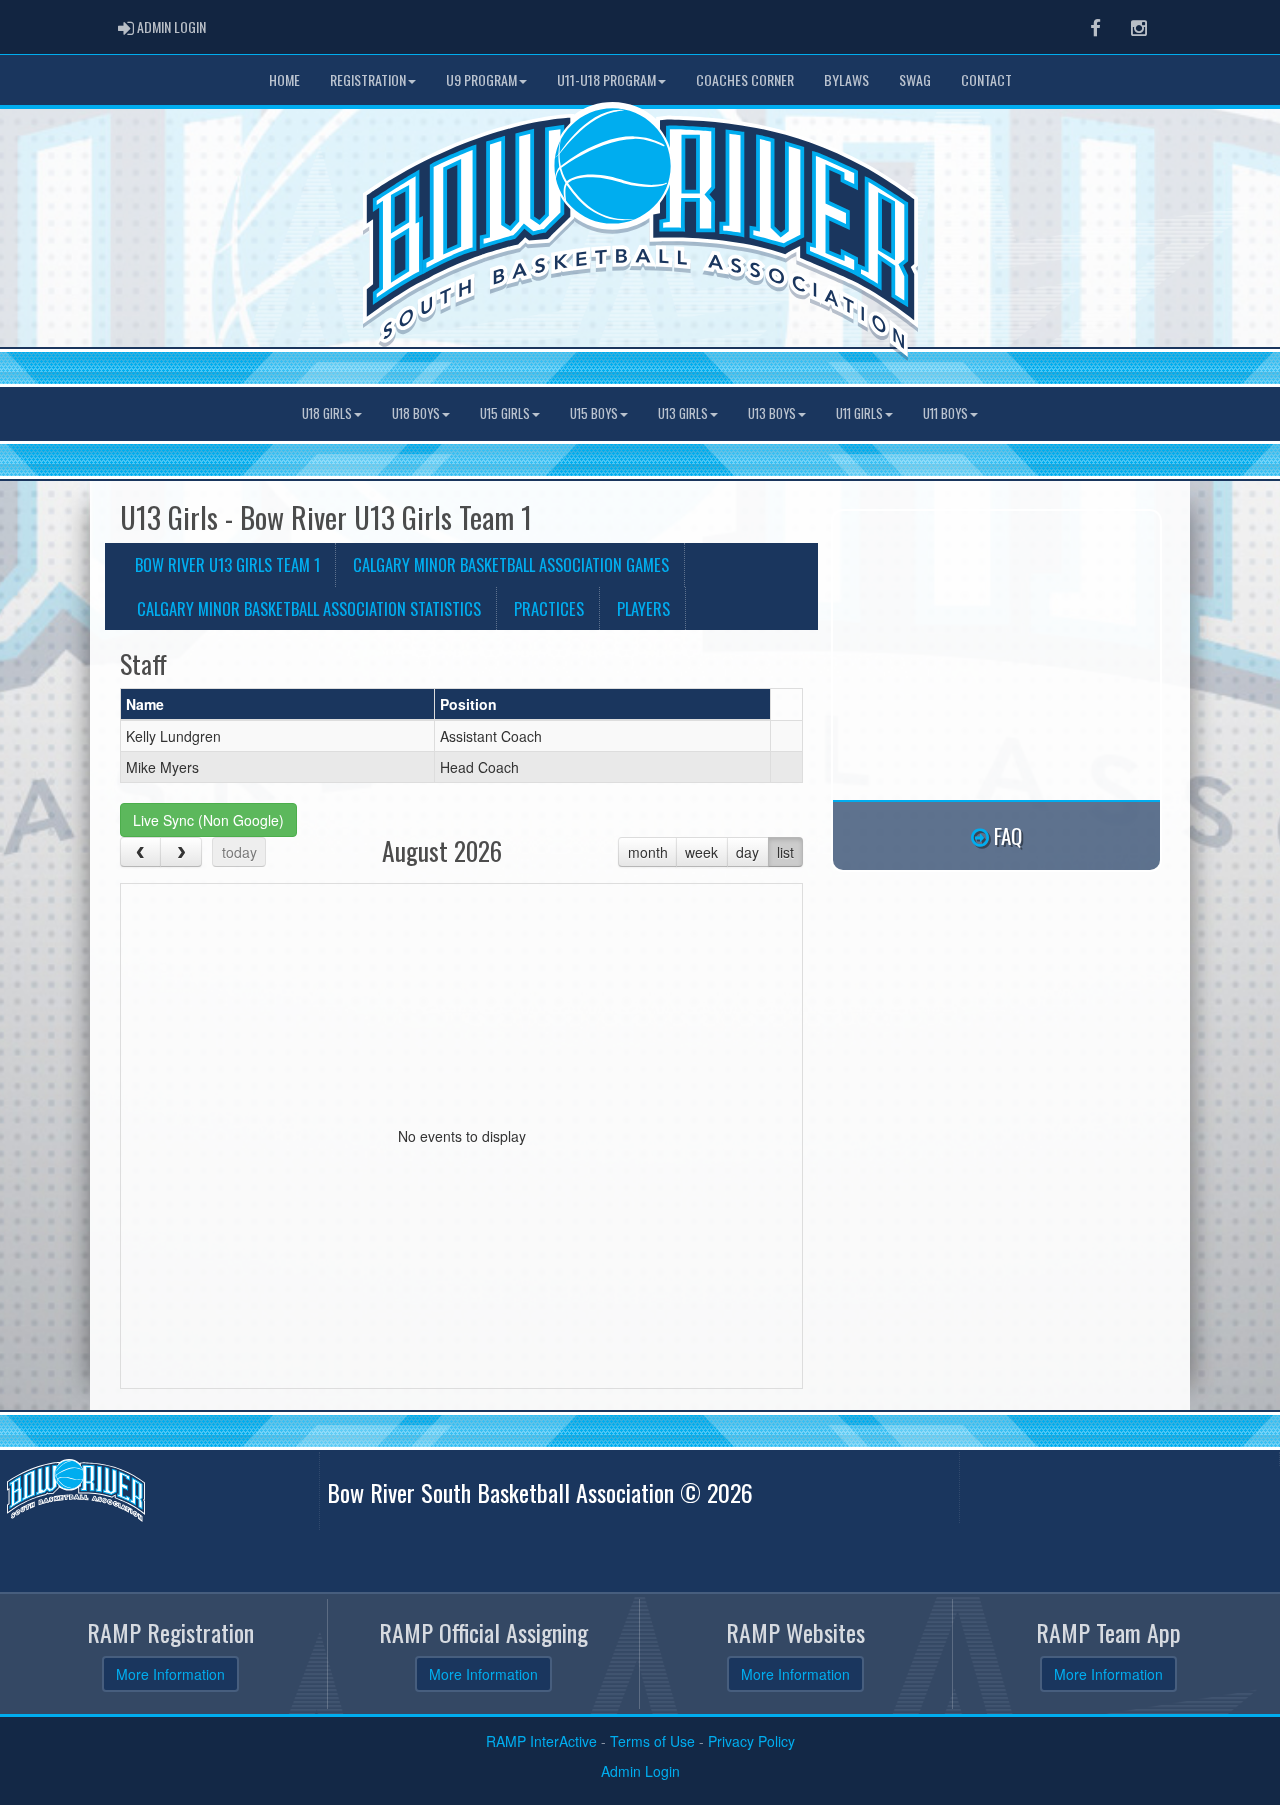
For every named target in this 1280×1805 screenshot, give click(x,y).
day (747, 852)
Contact (986, 79)
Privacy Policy (751, 1741)
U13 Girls (683, 413)
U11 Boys (945, 413)
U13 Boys (772, 413)
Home (284, 79)
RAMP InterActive (541, 1741)
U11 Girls (859, 413)
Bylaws (846, 79)
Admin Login (640, 1771)
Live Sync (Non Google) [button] (208, 820)
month (648, 852)
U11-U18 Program (606, 79)
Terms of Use (652, 1741)
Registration (368, 79)
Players (643, 608)
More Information (170, 1674)
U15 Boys (594, 413)
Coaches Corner (745, 79)
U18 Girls (327, 413)
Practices (549, 608)
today (239, 852)
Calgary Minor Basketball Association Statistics (309, 608)
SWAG (915, 79)
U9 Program (481, 79)
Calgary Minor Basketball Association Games (511, 564)
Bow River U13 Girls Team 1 (227, 564)
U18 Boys (416, 413)
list (785, 852)
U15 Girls (505, 413)
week (701, 852)
